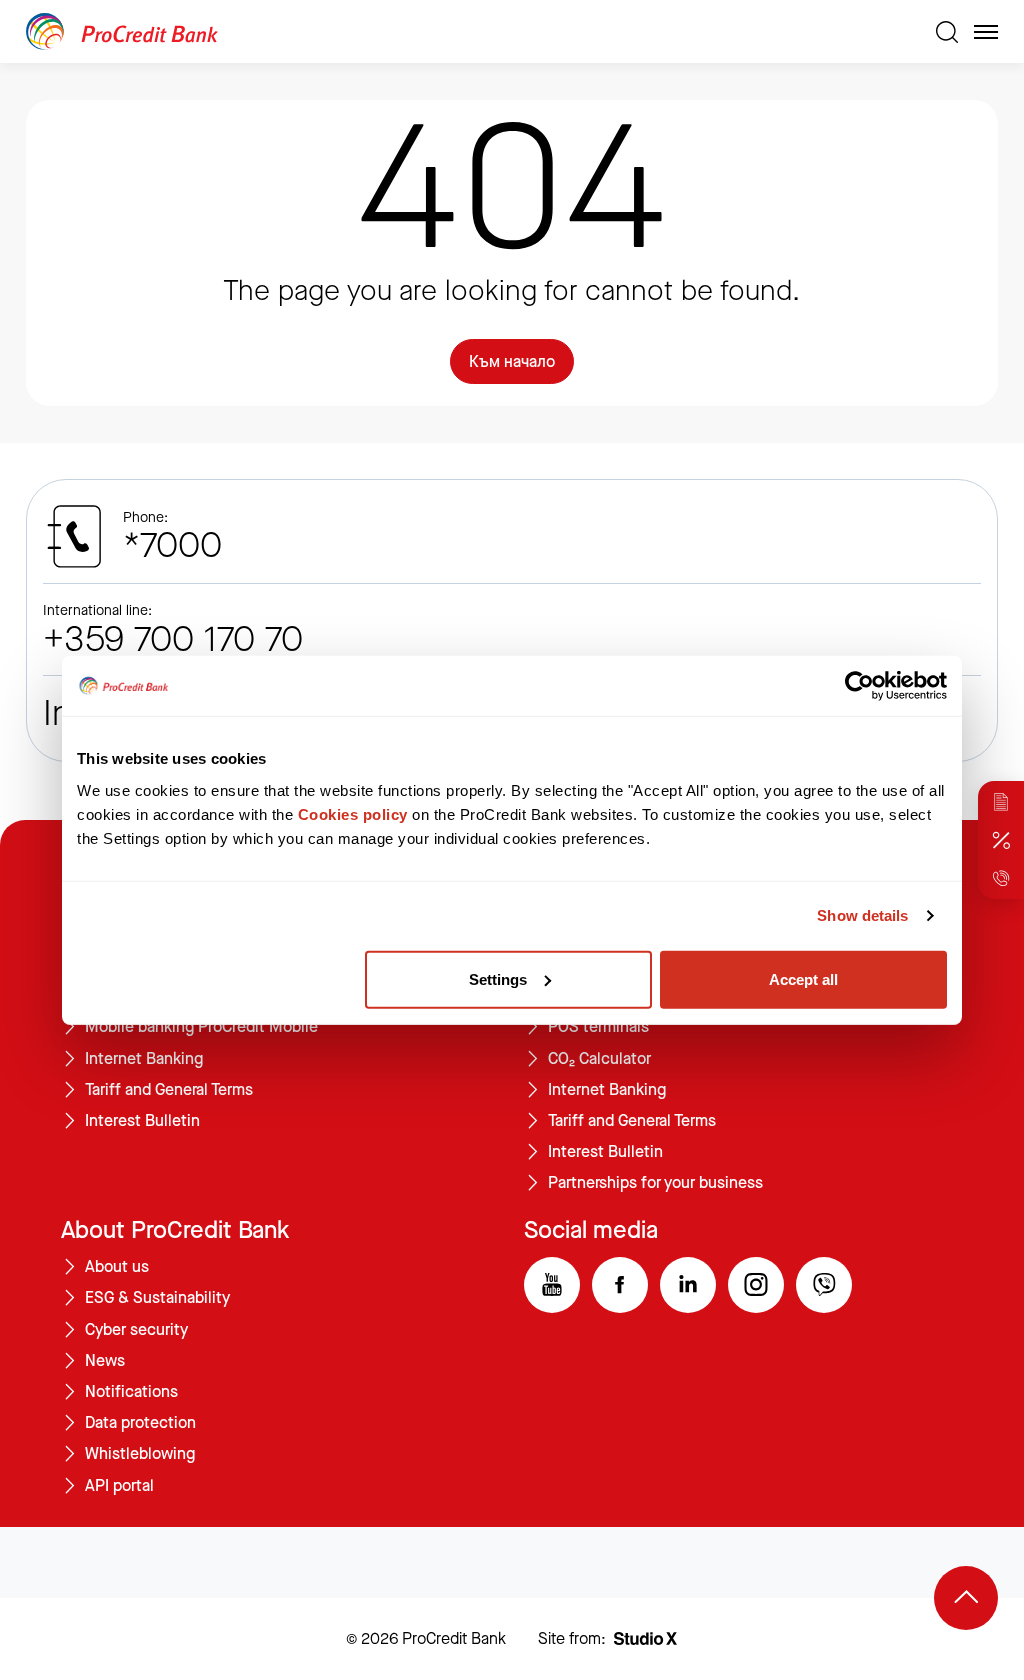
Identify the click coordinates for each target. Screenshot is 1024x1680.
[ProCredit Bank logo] (473, 31)
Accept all (803, 978)
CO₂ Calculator (599, 1059)
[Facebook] (620, 1285)
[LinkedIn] (688, 1285)
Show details (862, 915)
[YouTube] (552, 1285)
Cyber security (136, 1330)
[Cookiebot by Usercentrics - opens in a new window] (859, 686)
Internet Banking (144, 1059)
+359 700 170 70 (173, 640)
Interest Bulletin (142, 1121)
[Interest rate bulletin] (1001, 840)
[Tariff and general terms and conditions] (1001, 802)
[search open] (947, 32)
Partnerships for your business (655, 1183)
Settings (498, 978)
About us (117, 1267)
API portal (119, 1486)
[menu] (986, 32)
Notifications (131, 1392)
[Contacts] (1001, 878)
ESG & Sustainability (157, 1298)
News (105, 1361)
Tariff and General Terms (169, 1090)
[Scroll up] (966, 1598)
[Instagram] (756, 1285)
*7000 (172, 546)
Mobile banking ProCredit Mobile (201, 1027)
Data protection (140, 1423)
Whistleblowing (140, 1454)
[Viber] (824, 1285)
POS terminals (598, 1027)
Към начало (512, 361)
